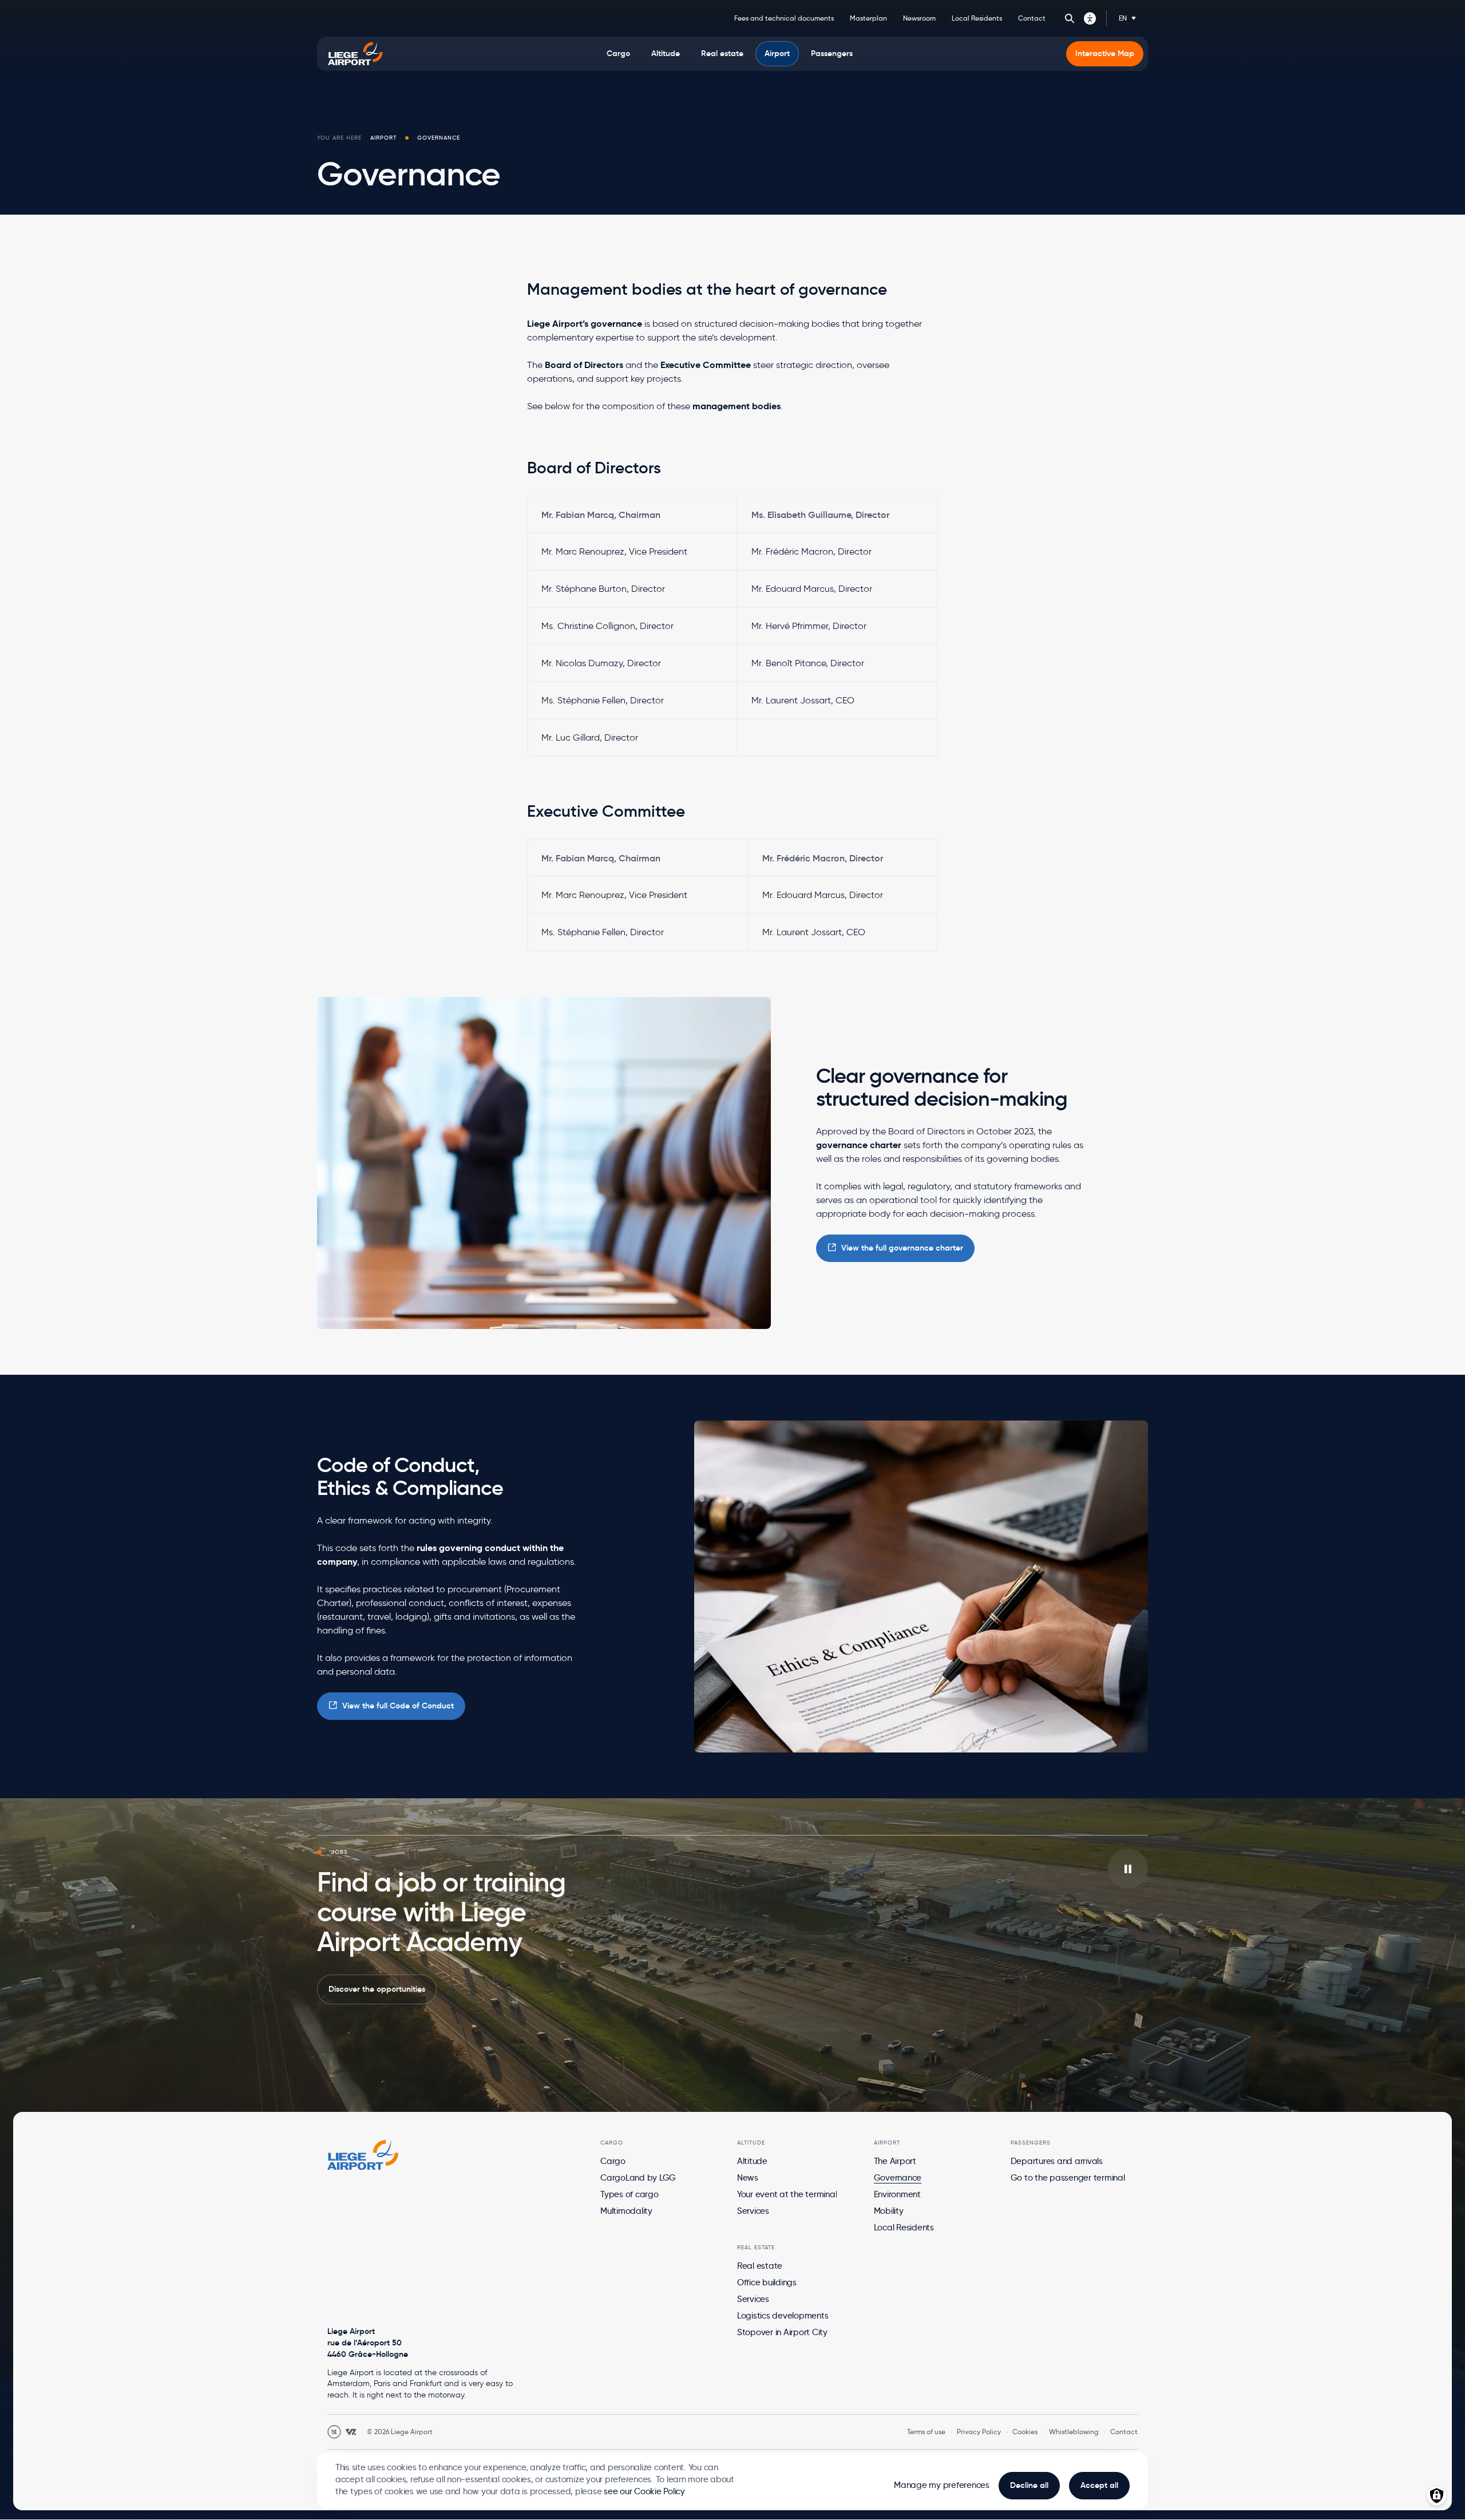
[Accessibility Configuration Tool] (1090, 18)
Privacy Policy (979, 2432)
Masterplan (868, 18)
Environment (897, 2194)
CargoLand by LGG (638, 2178)
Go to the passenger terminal (1068, 2178)
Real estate (760, 2266)
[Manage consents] (1437, 2496)
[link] (895, 1248)
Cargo (613, 2161)
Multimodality (626, 2211)
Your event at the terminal (787, 2194)
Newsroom (919, 18)
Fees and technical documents (784, 18)
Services (753, 2211)
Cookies (1025, 2432)
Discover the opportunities (377, 1989)
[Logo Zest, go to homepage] (363, 2155)
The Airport (895, 2161)
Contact (1032, 18)
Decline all (1029, 2485)
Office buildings (767, 2282)
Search (1070, 18)
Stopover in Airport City (782, 2332)
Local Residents (977, 18)
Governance (898, 2178)
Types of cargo (629, 2194)
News (748, 2178)
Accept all (1099, 2485)
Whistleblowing (1074, 2432)
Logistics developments (783, 2316)
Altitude (752, 2161)
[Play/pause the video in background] (1128, 1869)
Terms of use (926, 2432)
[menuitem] (618, 54)
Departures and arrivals (1057, 2161)
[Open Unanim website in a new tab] (334, 2432)
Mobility (889, 2211)
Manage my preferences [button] (942, 2485)
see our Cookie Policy (644, 2491)
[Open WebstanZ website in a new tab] (351, 2432)
